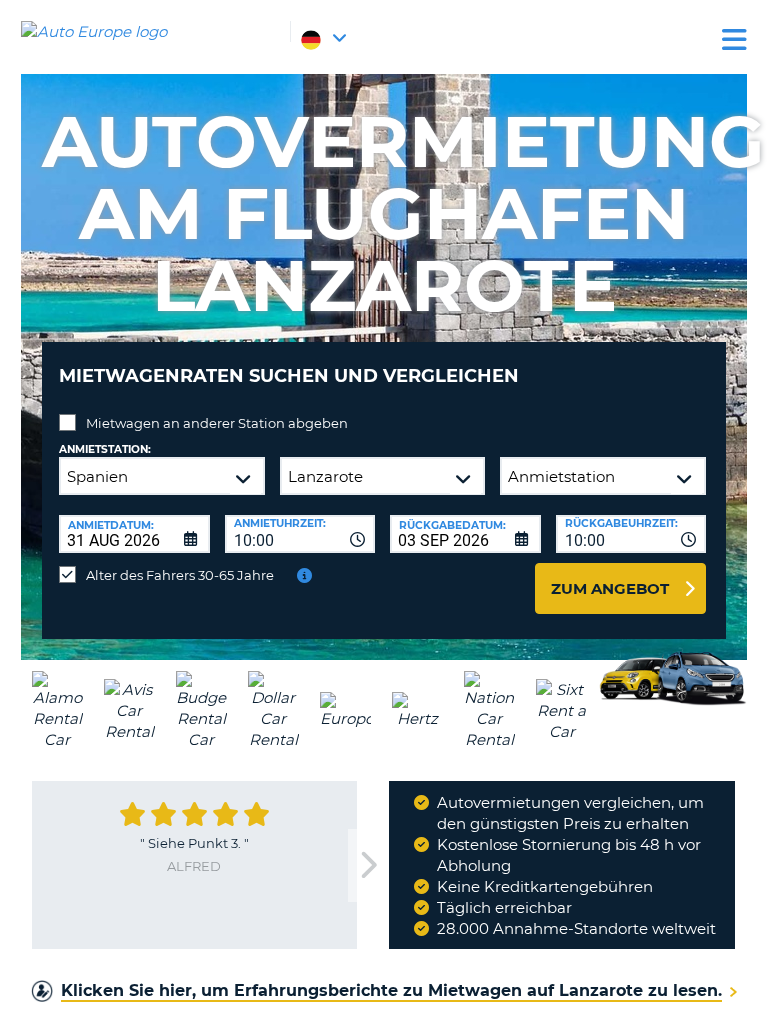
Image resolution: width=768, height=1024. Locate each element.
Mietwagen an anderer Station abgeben (217, 423)
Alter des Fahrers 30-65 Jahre (180, 575)
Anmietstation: (105, 449)
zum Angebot (610, 588)
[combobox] (300, 534)
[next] (368, 865)
